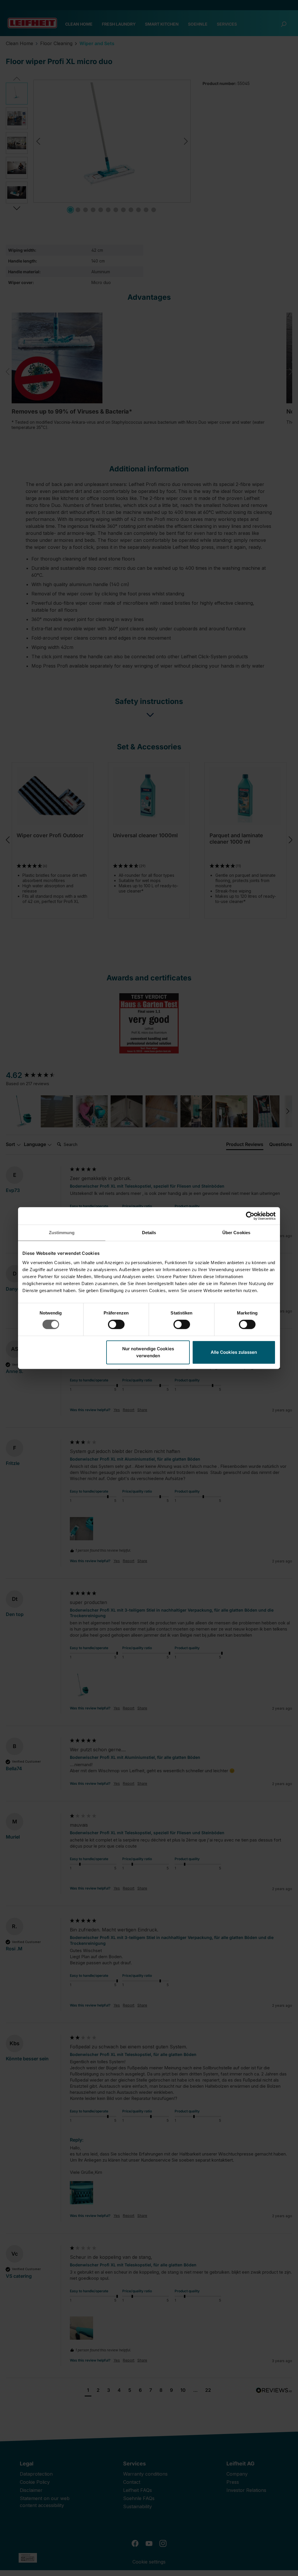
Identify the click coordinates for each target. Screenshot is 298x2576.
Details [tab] (149, 1233)
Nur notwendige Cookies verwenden (148, 1352)
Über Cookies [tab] (236, 1233)
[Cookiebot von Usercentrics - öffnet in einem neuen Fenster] (250, 1216)
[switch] (116, 1324)
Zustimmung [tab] (62, 1233)
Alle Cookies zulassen (234, 1352)
